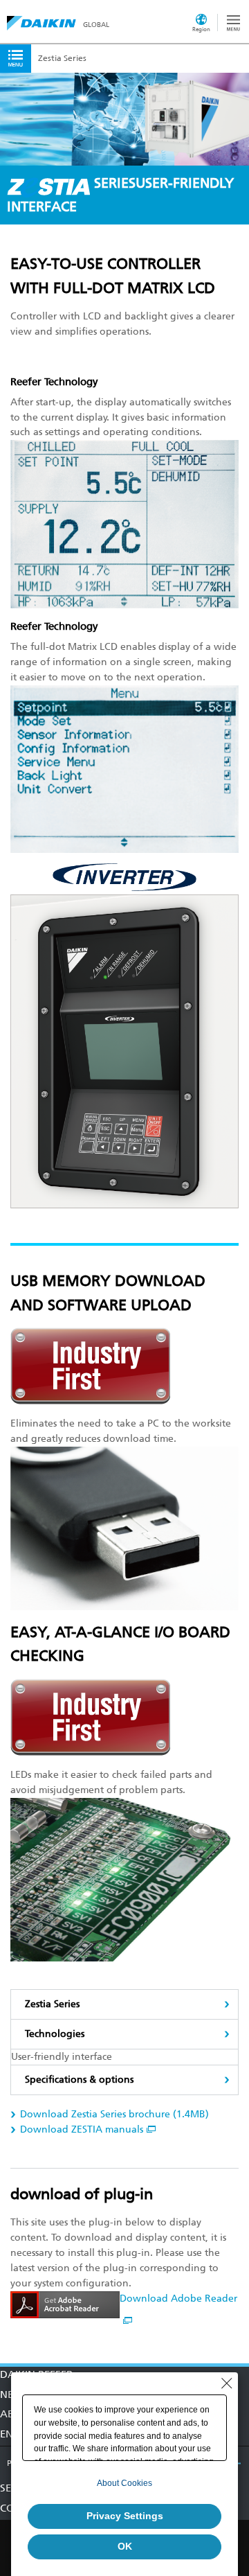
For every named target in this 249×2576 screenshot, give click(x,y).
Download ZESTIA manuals (82, 2129)
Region (201, 29)
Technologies (55, 2034)
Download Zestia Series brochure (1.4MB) (114, 2114)
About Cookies (124, 2483)
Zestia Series (52, 2004)
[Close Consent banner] (227, 2383)
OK (125, 2546)
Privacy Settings (125, 2516)
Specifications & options (79, 2080)
